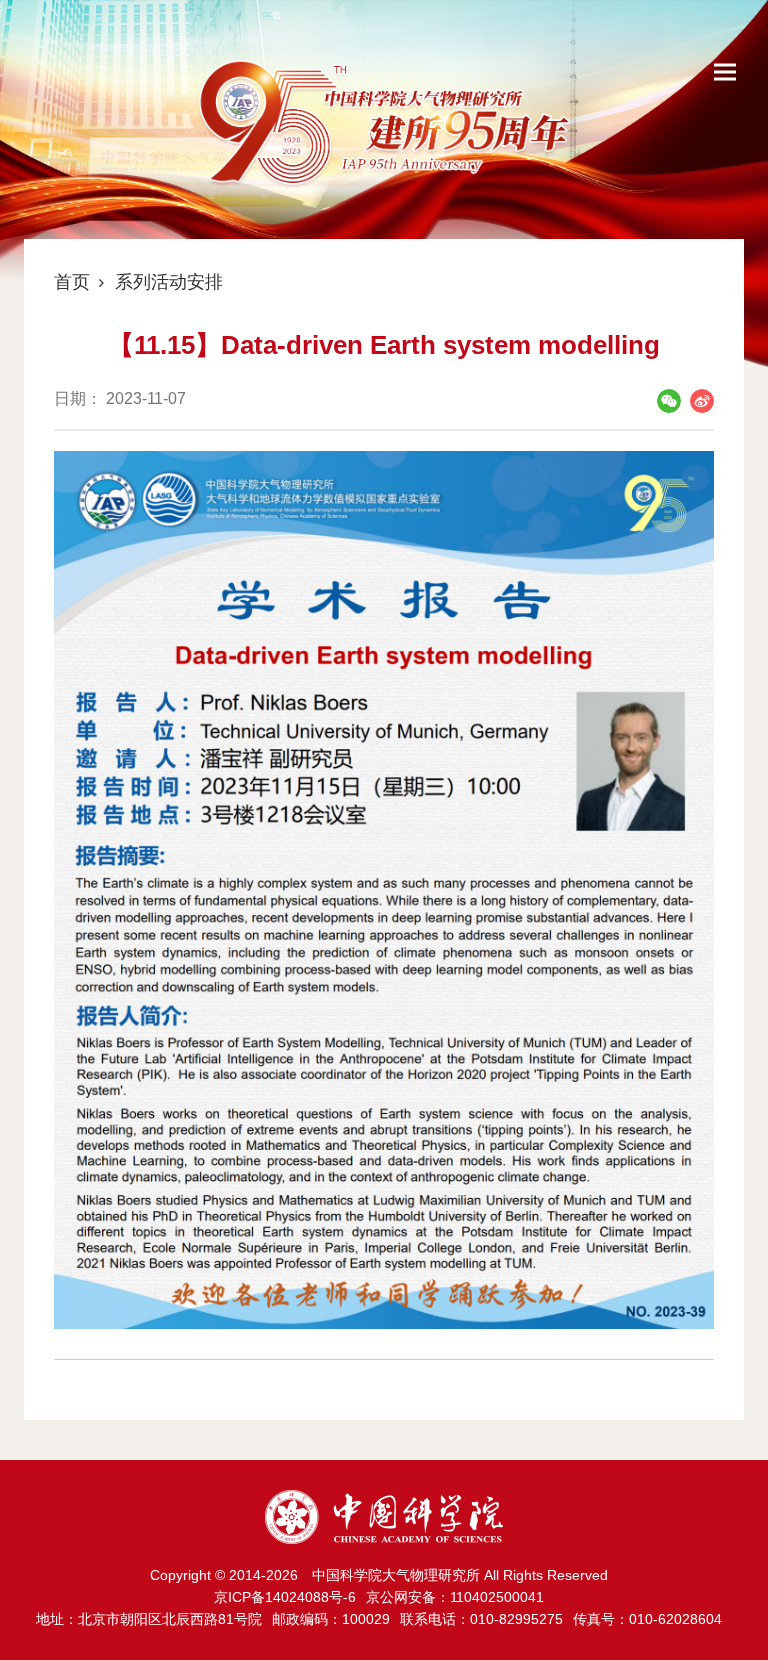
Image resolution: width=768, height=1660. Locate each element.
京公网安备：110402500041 (455, 1597)
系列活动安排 (169, 282)
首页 (72, 282)
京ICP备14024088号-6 (285, 1597)
